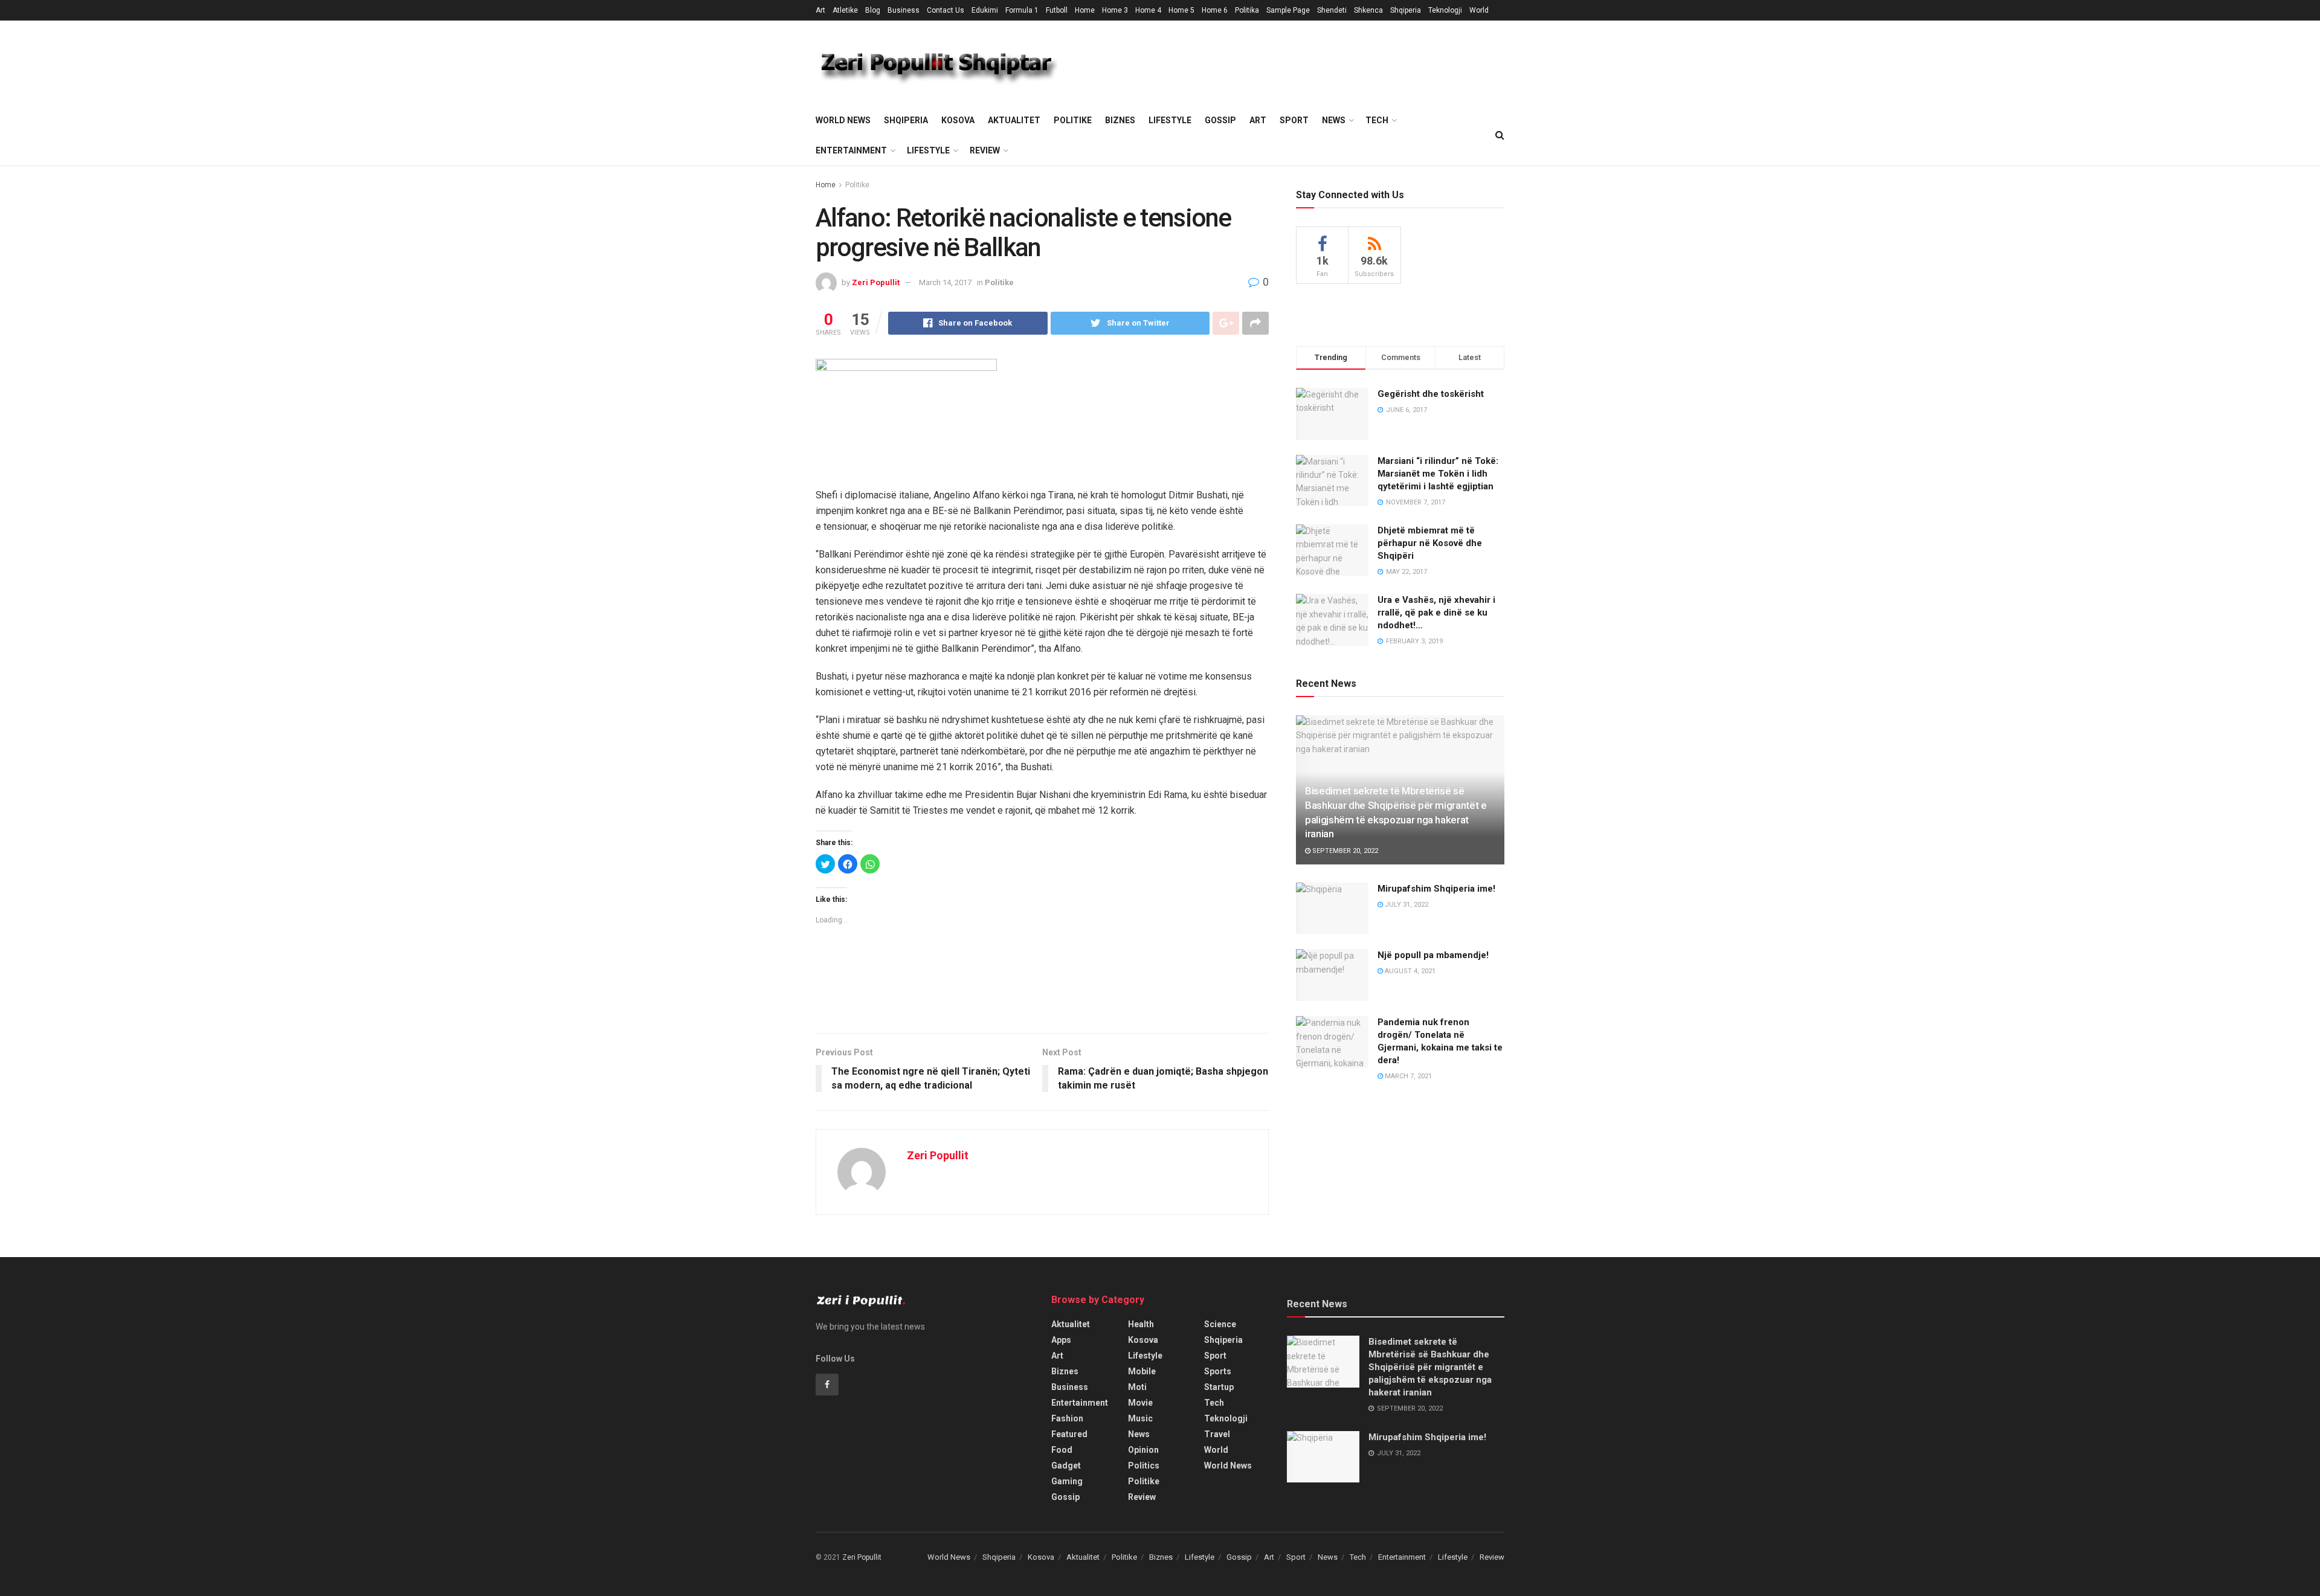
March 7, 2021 (1407, 1076)
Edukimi (985, 10)
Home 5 (1181, 10)
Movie (1140, 1403)
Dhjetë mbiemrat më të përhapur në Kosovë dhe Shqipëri (1430, 543)
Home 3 (1115, 10)
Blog (873, 10)
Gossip (1220, 120)
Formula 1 (1022, 10)
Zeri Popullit (876, 282)
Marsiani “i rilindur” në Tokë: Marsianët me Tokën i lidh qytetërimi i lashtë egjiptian (1438, 474)
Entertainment (851, 150)
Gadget (1066, 1466)
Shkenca (1368, 10)
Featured (1069, 1434)
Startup (1219, 1387)
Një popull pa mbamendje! (1433, 955)
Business (904, 10)
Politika (1247, 10)
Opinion (1143, 1450)
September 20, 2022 (1344, 851)
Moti (1137, 1387)
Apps (1061, 1340)
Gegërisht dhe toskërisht (1431, 394)
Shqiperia (1406, 10)
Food (1062, 1450)
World (1479, 10)
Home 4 (1148, 10)
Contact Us (946, 10)
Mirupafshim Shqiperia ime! (1436, 889)
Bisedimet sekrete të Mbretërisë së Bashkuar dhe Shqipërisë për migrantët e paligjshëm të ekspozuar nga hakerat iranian (1430, 1367)
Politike (1073, 120)
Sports (1218, 1371)
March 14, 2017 (945, 282)
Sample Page (1288, 10)
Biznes (1120, 120)
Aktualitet (1014, 120)
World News (843, 120)
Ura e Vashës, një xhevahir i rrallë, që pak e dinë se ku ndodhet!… (1436, 613)
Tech (1377, 120)
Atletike (845, 10)
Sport (1294, 120)
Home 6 (1215, 10)
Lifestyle (1170, 120)
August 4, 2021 (1409, 971)
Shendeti (1332, 10)
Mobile (1142, 1371)
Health (1141, 1324)
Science (1220, 1324)
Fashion (1067, 1418)
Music (1140, 1418)
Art (820, 10)
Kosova (958, 120)
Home (1085, 10)
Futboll (1057, 10)
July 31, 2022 (1406, 905)
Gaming (1067, 1481)
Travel (1217, 1434)
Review (985, 150)
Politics (1144, 1466)
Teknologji (1445, 10)
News (1334, 120)
